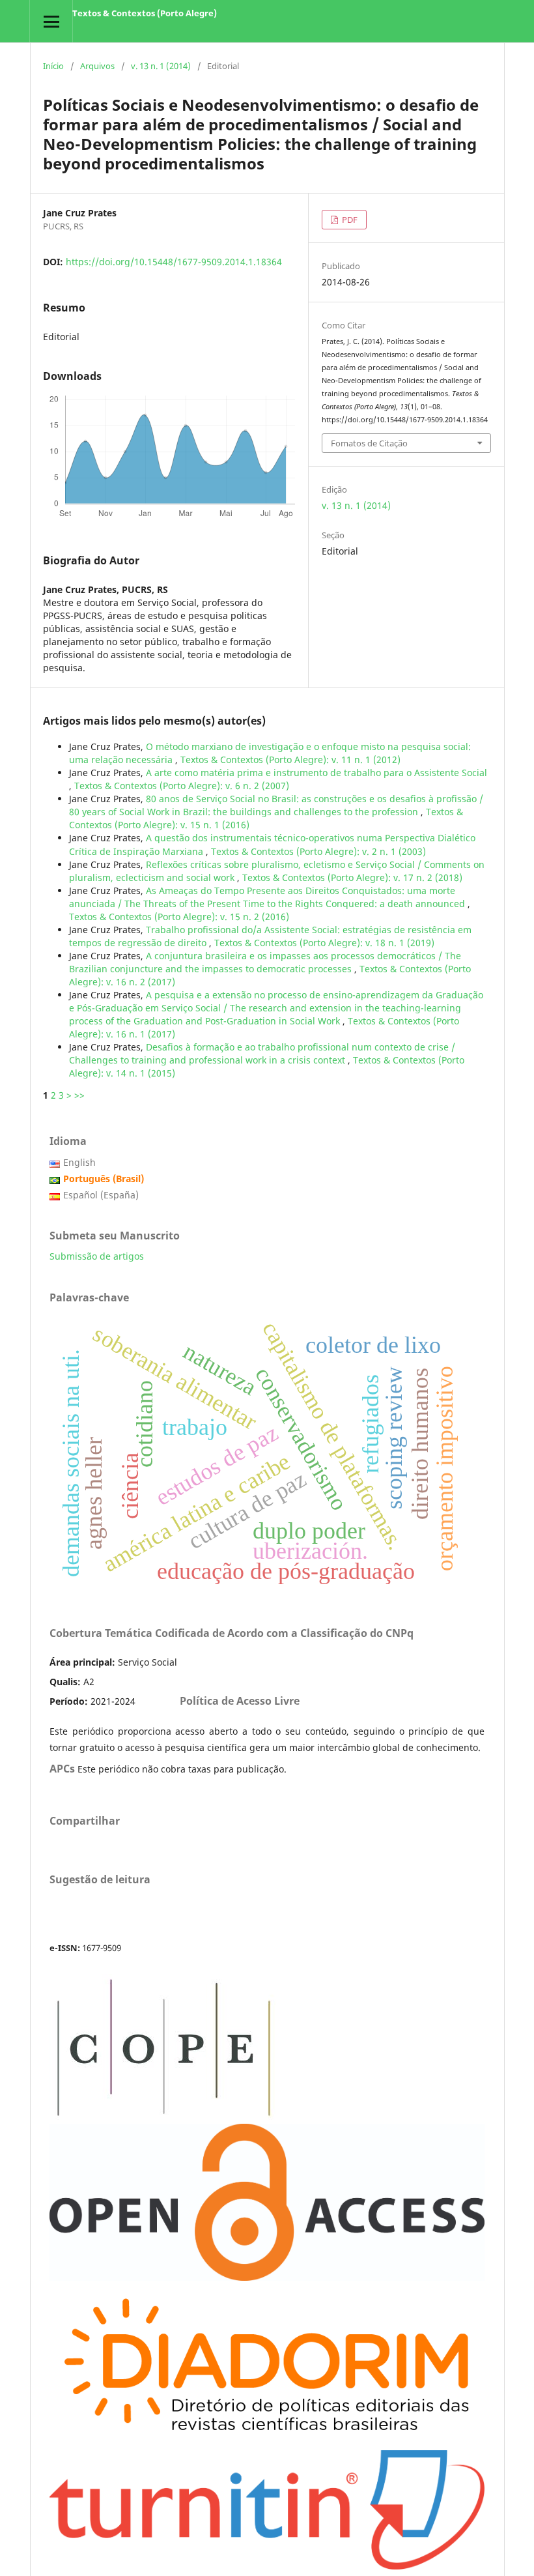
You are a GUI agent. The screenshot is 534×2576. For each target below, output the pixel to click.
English (79, 1162)
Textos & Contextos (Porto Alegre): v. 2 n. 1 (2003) (318, 851)
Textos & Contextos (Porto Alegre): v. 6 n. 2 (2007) (182, 786)
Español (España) (101, 1195)
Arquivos (97, 66)
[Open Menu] (51, 21)
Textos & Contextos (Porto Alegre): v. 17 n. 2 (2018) (352, 877)
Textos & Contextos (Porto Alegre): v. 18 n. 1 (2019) (324, 943)
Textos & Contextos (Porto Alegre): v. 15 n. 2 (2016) (179, 917)
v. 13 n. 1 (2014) (161, 66)
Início (53, 66)
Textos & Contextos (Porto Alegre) (145, 13)
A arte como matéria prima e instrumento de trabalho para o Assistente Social (316, 773)
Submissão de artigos (97, 1256)
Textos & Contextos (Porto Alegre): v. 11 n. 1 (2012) (290, 760)
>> (79, 1095)
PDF (349, 220)
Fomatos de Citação (369, 443)
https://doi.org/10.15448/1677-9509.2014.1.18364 (174, 262)
